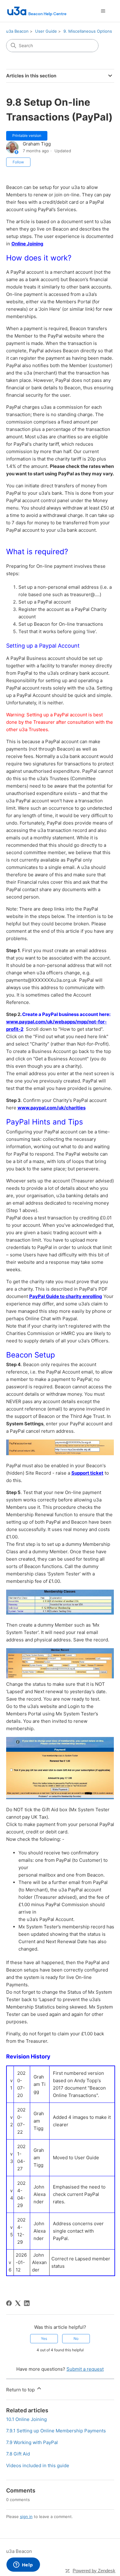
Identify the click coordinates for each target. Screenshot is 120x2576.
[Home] (37, 11)
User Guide (46, 31)
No (76, 2338)
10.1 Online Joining (26, 2419)
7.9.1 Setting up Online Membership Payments (56, 2431)
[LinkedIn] (27, 2303)
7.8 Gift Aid (18, 2454)
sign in (26, 2517)
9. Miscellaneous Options (88, 31)
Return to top (21, 2390)
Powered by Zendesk (94, 2571)
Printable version (27, 135)
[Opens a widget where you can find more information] (23, 2565)
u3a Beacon (17, 31)
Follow (18, 162)
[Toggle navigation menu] (103, 11)
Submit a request (85, 2369)
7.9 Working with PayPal (32, 2442)
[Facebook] (9, 2303)
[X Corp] (18, 2303)
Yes (44, 2338)
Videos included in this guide (38, 2465)
